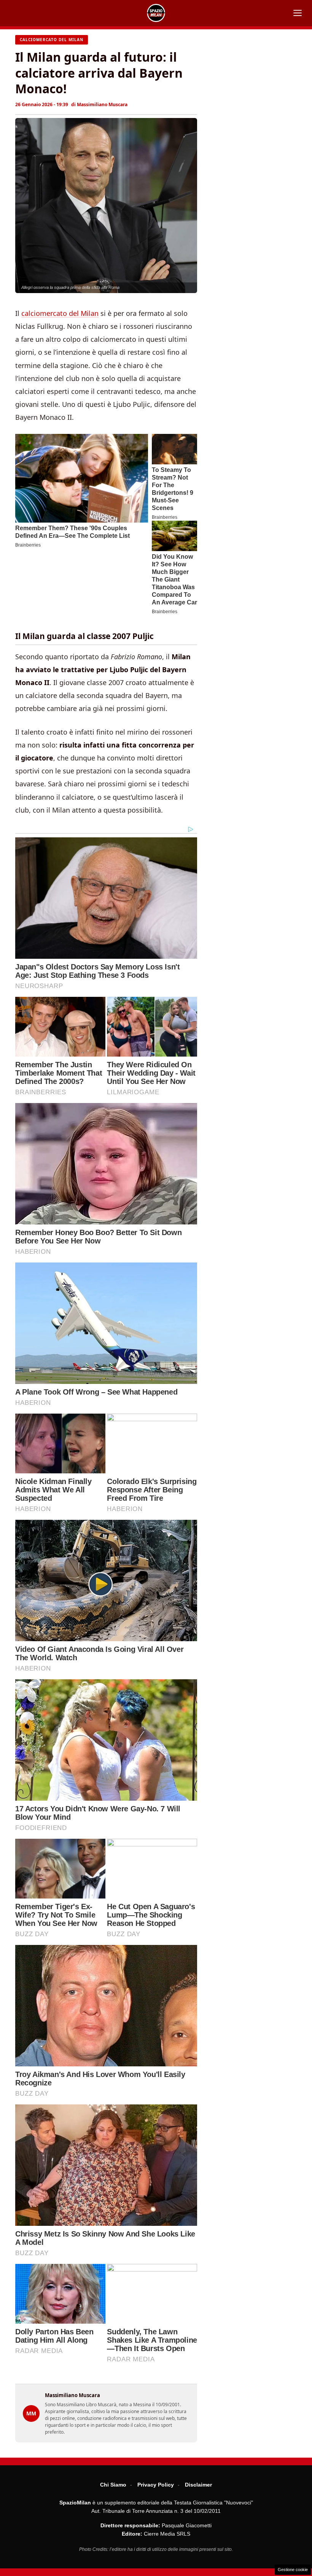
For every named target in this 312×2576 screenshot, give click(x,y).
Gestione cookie (293, 2570)
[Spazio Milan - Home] (156, 13)
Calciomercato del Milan (52, 40)
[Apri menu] (298, 13)
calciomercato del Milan (60, 313)
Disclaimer (198, 2485)
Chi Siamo (113, 2485)
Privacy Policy (156, 2485)
